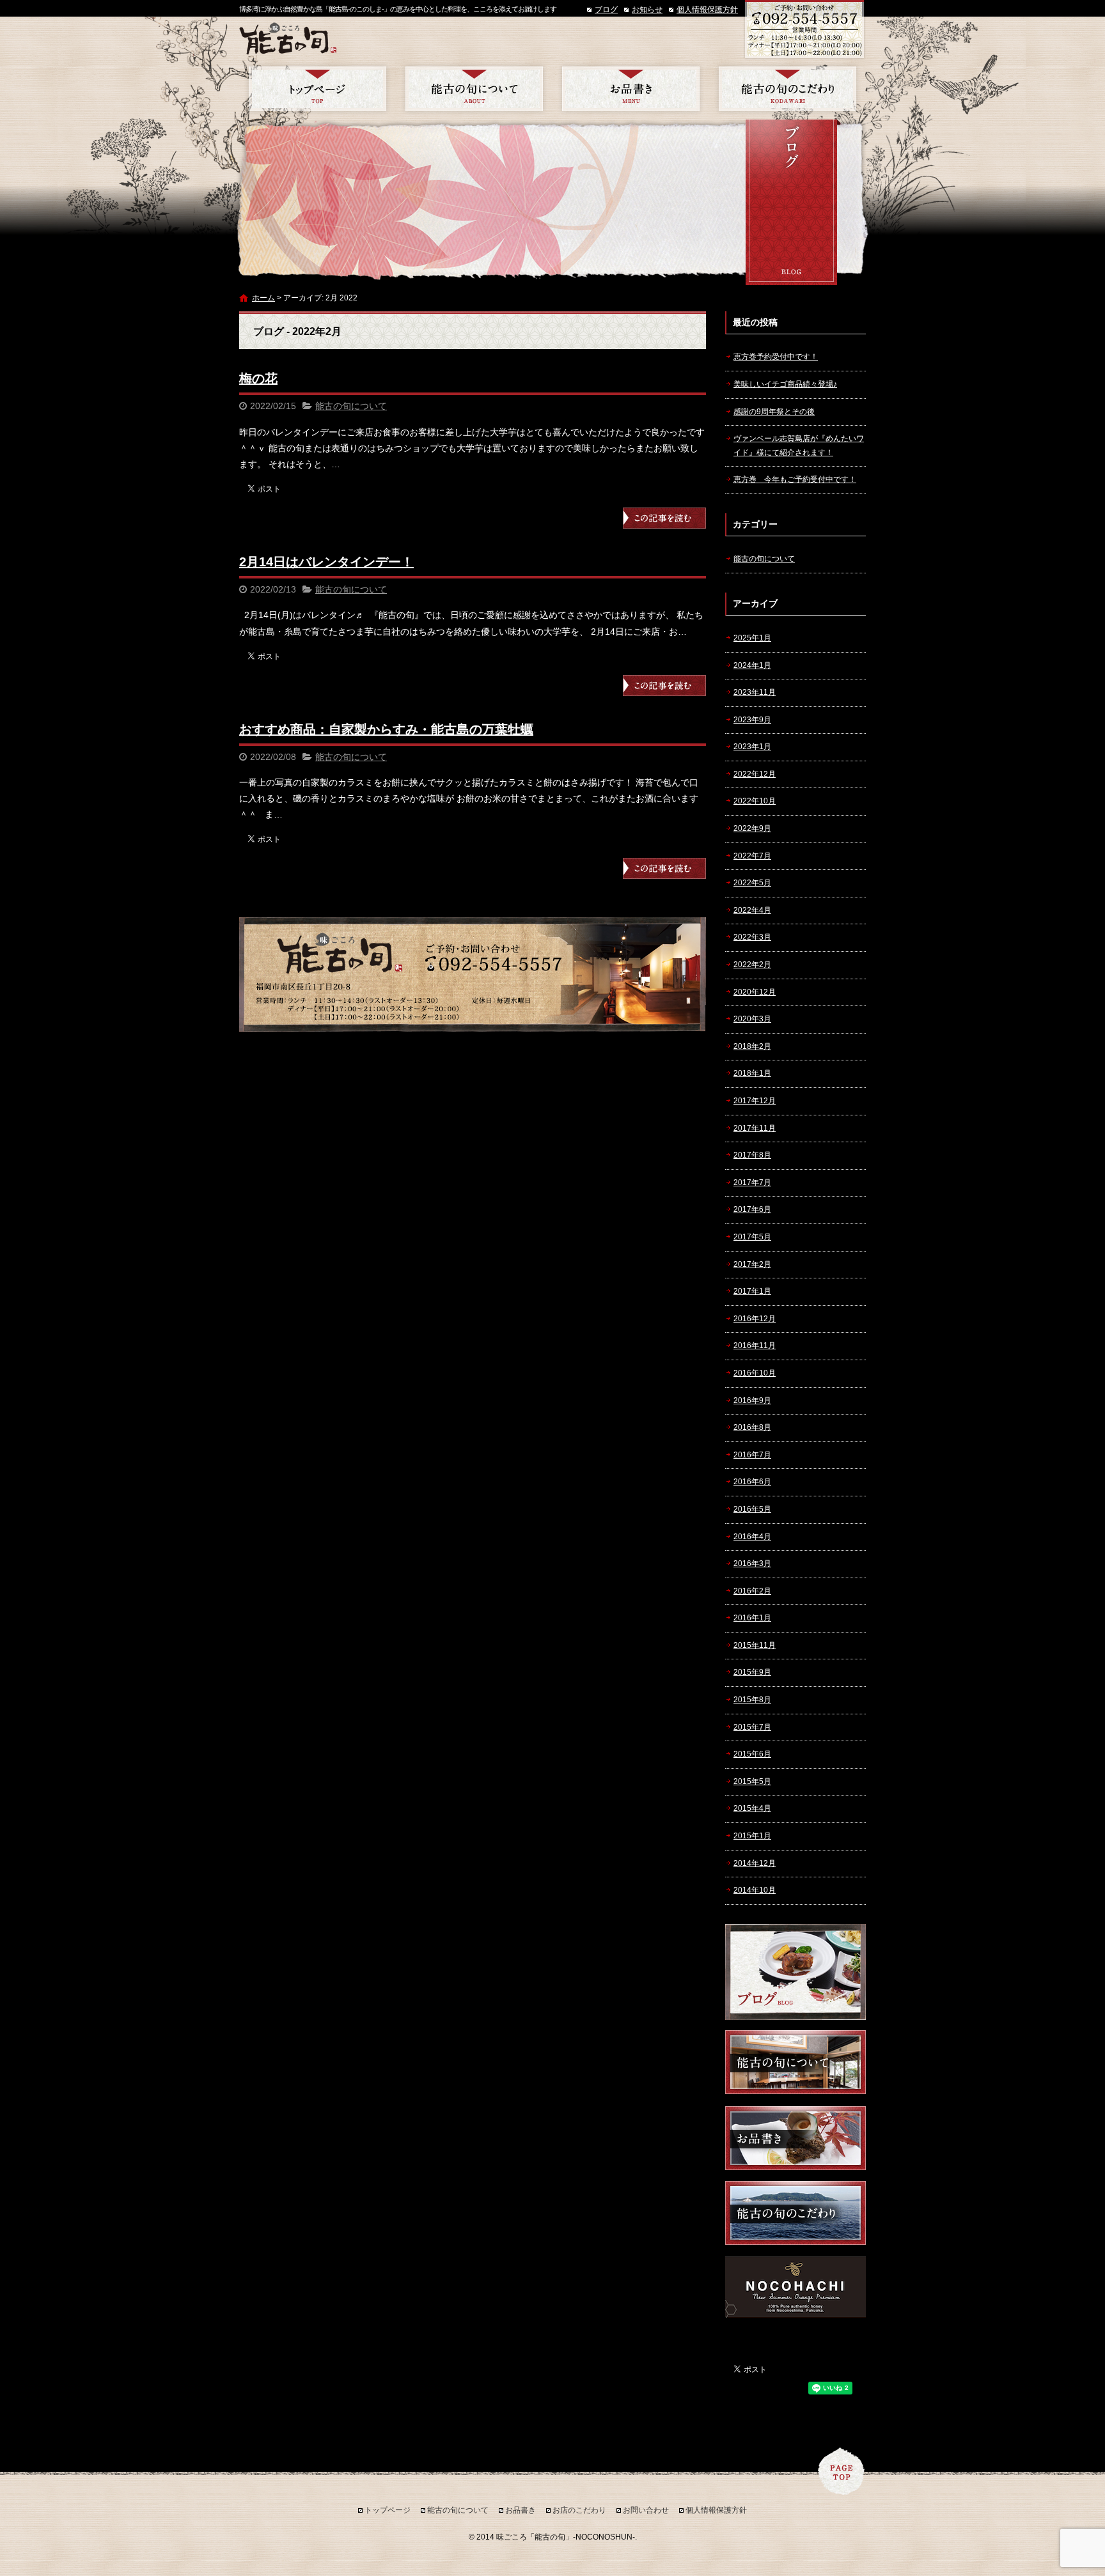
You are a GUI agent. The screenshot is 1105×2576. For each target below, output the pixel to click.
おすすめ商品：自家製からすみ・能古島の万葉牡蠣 (386, 729)
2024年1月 (752, 665)
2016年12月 (755, 1319)
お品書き (631, 89)
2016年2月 (752, 1591)
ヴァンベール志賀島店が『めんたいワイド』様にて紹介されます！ (799, 446)
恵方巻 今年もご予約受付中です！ (795, 479)
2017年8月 (752, 1155)
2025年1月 (752, 638)
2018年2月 (752, 1046)
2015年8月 (752, 1700)
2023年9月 (752, 720)
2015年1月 (752, 1836)
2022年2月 (752, 965)
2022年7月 (752, 856)
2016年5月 (752, 1509)
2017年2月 (752, 1264)
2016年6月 (752, 1482)
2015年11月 (755, 1645)
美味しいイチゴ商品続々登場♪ (785, 384)
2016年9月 (752, 1401)
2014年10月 (755, 1890)
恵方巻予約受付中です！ (776, 357)
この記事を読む (664, 518)
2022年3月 (752, 937)
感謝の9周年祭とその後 (774, 412)
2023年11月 (755, 692)
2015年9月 (752, 1672)
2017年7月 (752, 1183)
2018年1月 (752, 1073)
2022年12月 (755, 774)
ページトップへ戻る (842, 2471)
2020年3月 (752, 1019)
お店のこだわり (788, 89)
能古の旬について (474, 89)
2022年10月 (755, 801)
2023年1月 (752, 747)
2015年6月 (752, 1754)
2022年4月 (752, 910)
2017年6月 (752, 1209)
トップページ (317, 89)
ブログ (606, 10)
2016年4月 (752, 1537)
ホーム (263, 298)
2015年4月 (752, 1808)
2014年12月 (755, 1863)
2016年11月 (755, 1346)
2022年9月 (752, 828)
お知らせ (647, 10)
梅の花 (258, 378)
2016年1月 (752, 1618)
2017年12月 (755, 1101)
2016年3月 (752, 1563)
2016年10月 (755, 1373)
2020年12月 (755, 992)
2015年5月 (752, 1781)
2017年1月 (752, 1291)
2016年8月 (752, 1427)
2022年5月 (752, 883)
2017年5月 (752, 1237)
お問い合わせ (646, 2510)
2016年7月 (752, 1455)
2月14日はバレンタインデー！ (326, 562)
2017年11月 (755, 1128)
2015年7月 (752, 1727)
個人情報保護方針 (707, 10)
